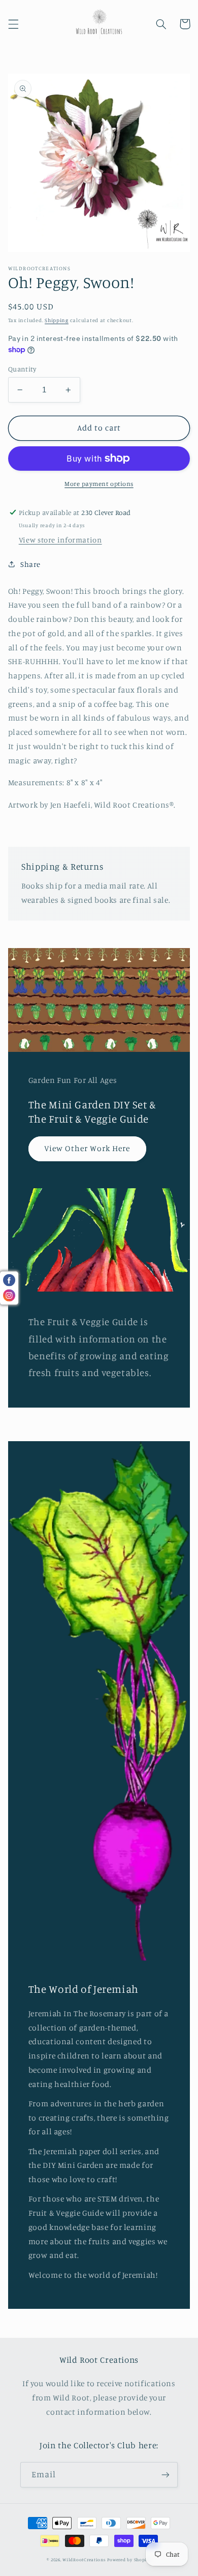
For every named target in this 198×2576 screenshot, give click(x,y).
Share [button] (30, 564)
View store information (60, 540)
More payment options (99, 484)
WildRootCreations (84, 2559)
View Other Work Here (87, 1148)
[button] (13, 24)
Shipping (57, 320)
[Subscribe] (166, 2474)
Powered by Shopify (129, 2559)
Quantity (22, 369)
